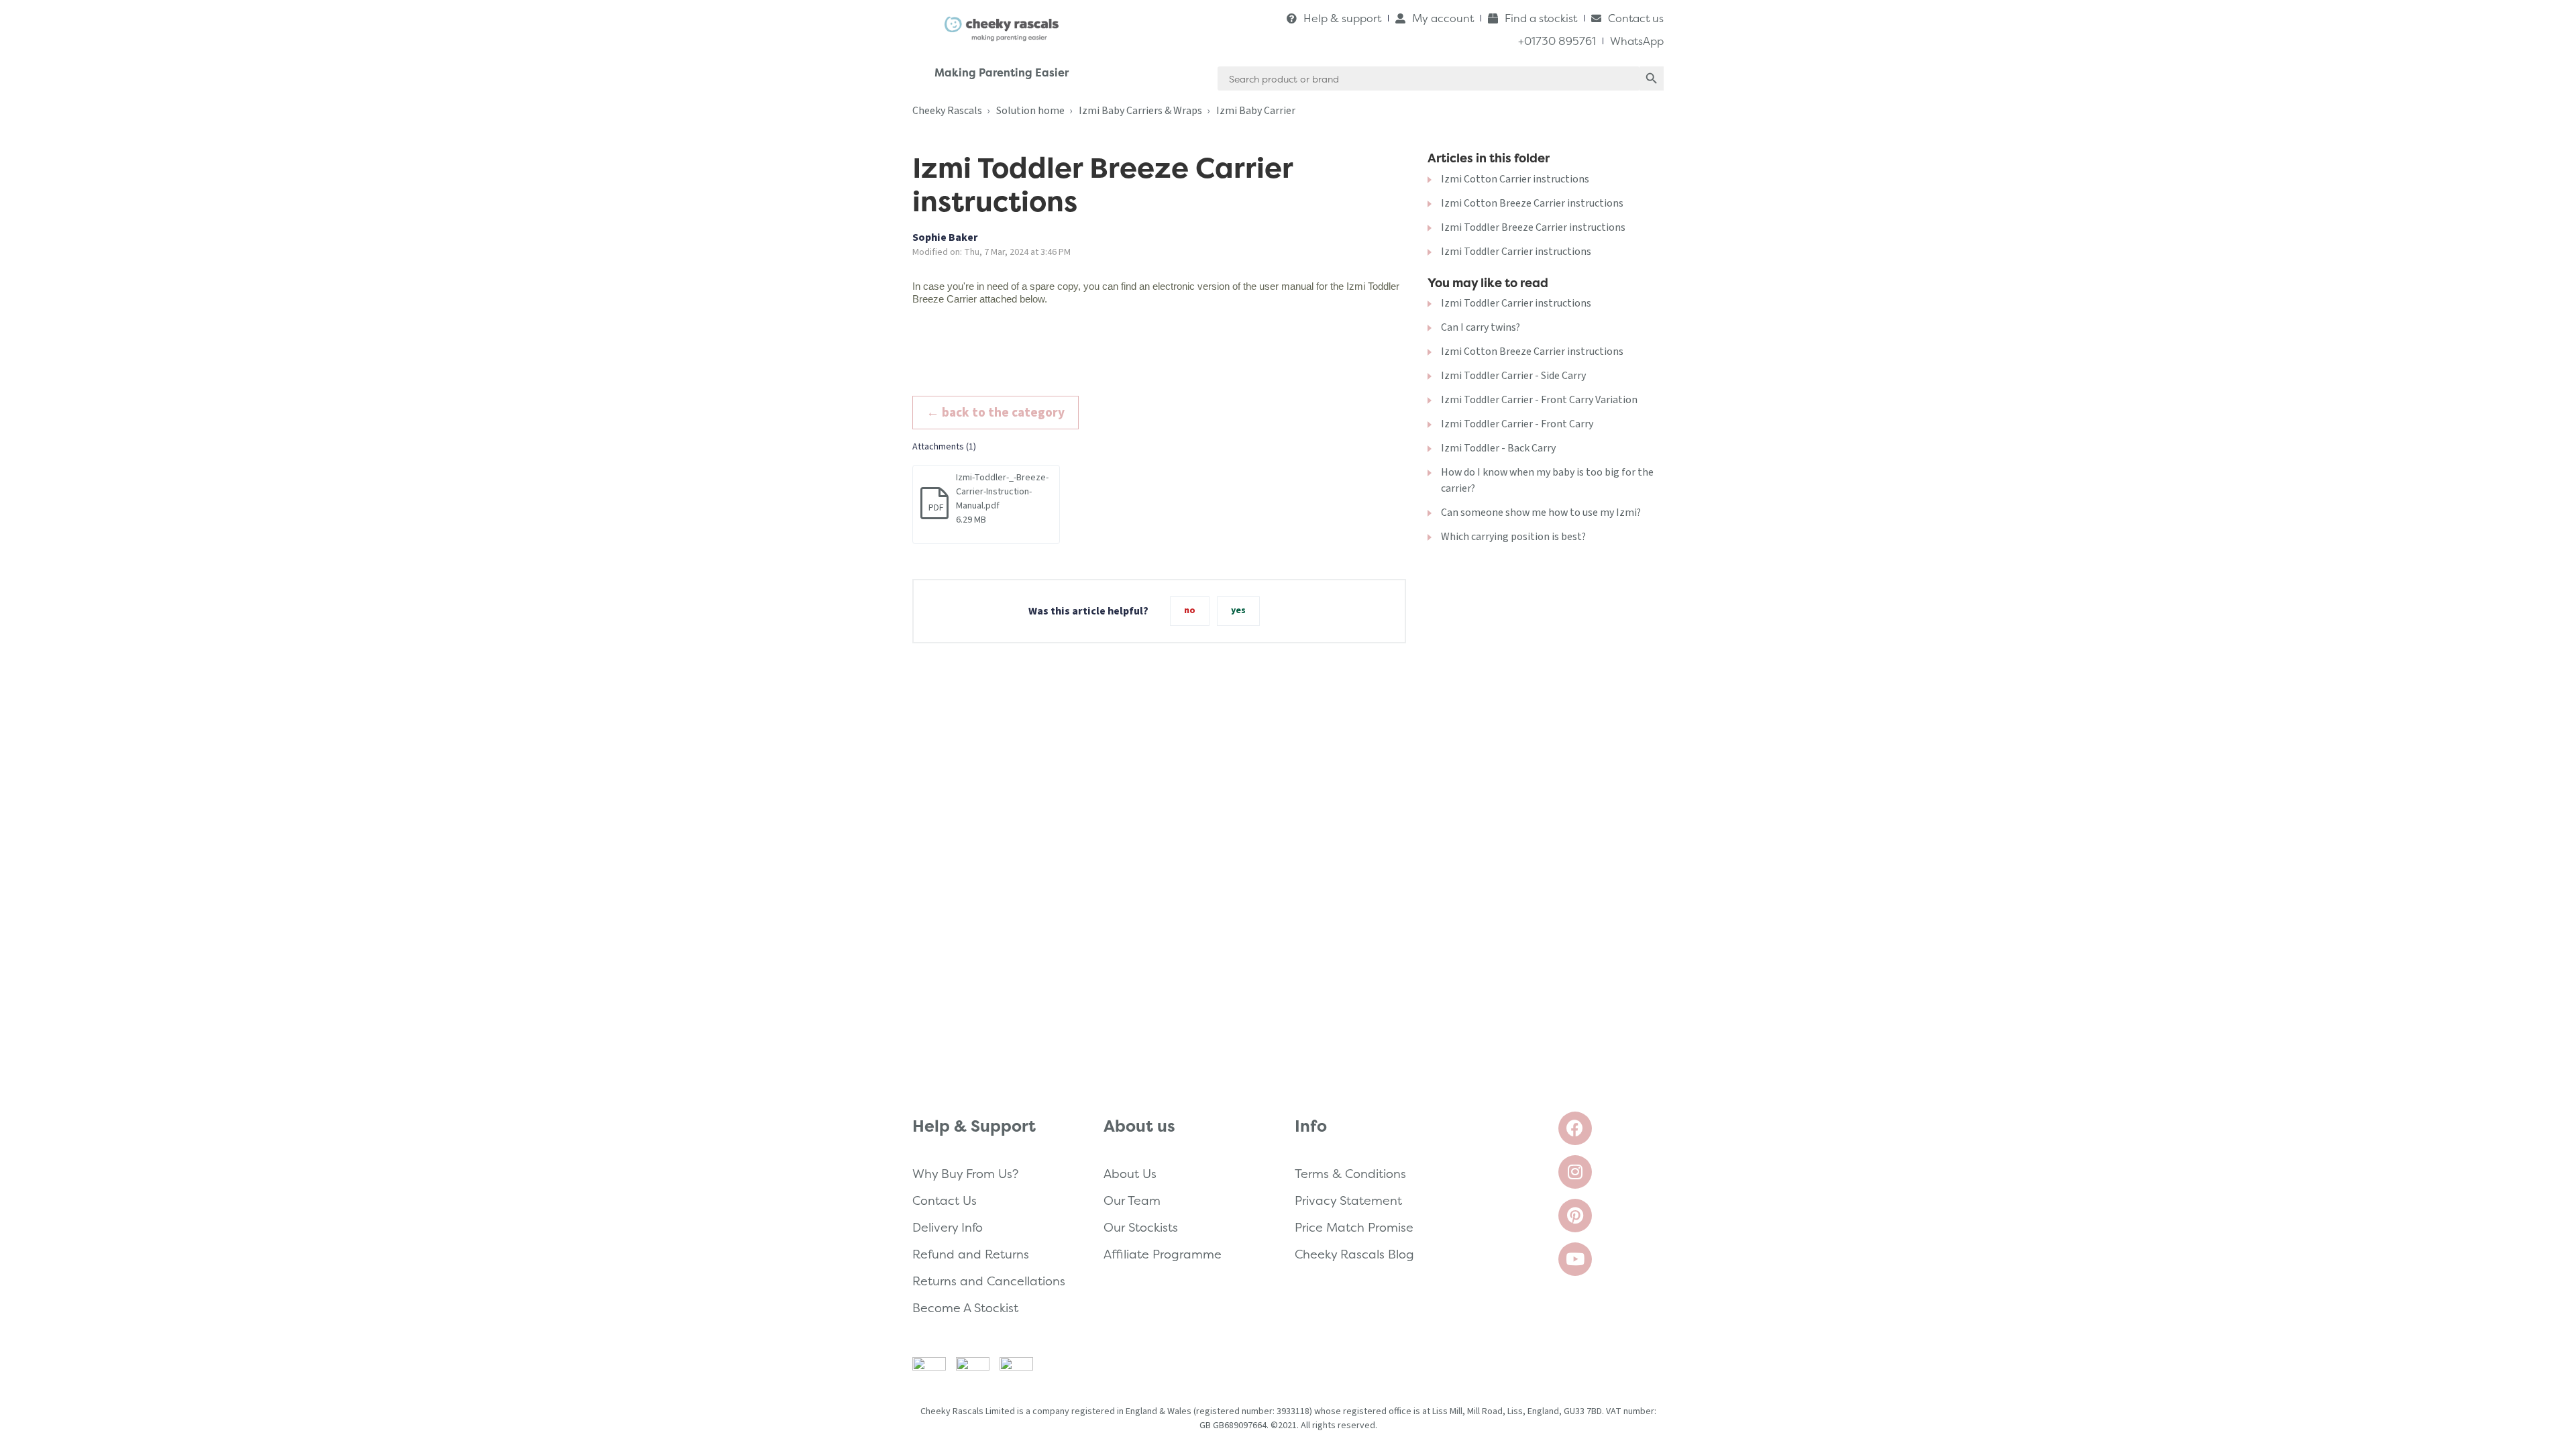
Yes (1238, 610)
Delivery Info (948, 1227)
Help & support (1342, 18)
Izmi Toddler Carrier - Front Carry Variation (1539, 400)
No (1190, 610)
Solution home (1030, 111)
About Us (1130, 1174)
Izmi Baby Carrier (1256, 111)
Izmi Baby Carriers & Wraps (1140, 111)
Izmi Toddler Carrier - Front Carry (1517, 424)
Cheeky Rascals (947, 111)
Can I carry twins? (1481, 327)
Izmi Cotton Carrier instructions (1515, 179)
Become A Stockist (965, 1308)
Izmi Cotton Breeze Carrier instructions (1532, 203)
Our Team (1132, 1200)
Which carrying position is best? (1513, 537)
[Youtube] (1575, 1259)
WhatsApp (1637, 41)
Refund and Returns (971, 1254)
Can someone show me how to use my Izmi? (1541, 513)
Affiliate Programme (1163, 1254)
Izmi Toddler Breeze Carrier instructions (1533, 227)
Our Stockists (1141, 1227)
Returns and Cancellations (989, 1281)
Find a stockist (1541, 18)
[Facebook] (1575, 1128)
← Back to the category (996, 413)
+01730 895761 (1557, 41)
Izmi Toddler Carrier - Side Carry (1513, 376)
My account (1443, 18)
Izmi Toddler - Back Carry (1498, 448)
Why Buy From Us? (965, 1174)
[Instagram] (1575, 1172)
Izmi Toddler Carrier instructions (1516, 252)
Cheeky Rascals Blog (1354, 1254)
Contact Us (945, 1200)
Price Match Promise (1354, 1227)
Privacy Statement (1348, 1200)
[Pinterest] (1575, 1216)
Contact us (1636, 18)
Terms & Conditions (1350, 1174)
